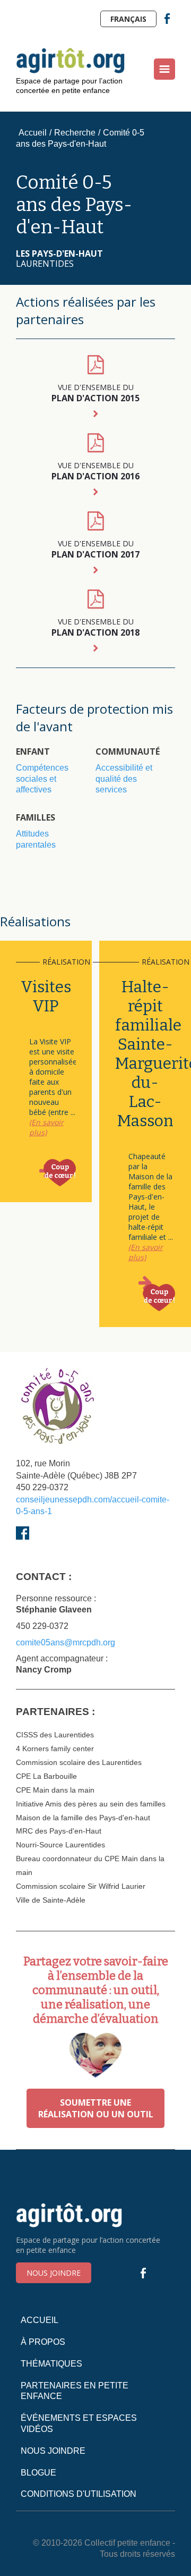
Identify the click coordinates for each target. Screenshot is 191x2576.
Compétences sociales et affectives (42, 779)
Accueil (33, 133)
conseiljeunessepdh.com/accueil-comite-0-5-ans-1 (93, 1505)
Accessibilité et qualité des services (124, 779)
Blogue (38, 2473)
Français (128, 19)
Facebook (167, 19)
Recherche (75, 133)
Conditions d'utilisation (79, 2494)
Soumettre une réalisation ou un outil (96, 2108)
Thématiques (51, 2364)
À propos (43, 2342)
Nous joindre (54, 2273)
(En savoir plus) (46, 1127)
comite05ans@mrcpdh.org (66, 1642)
